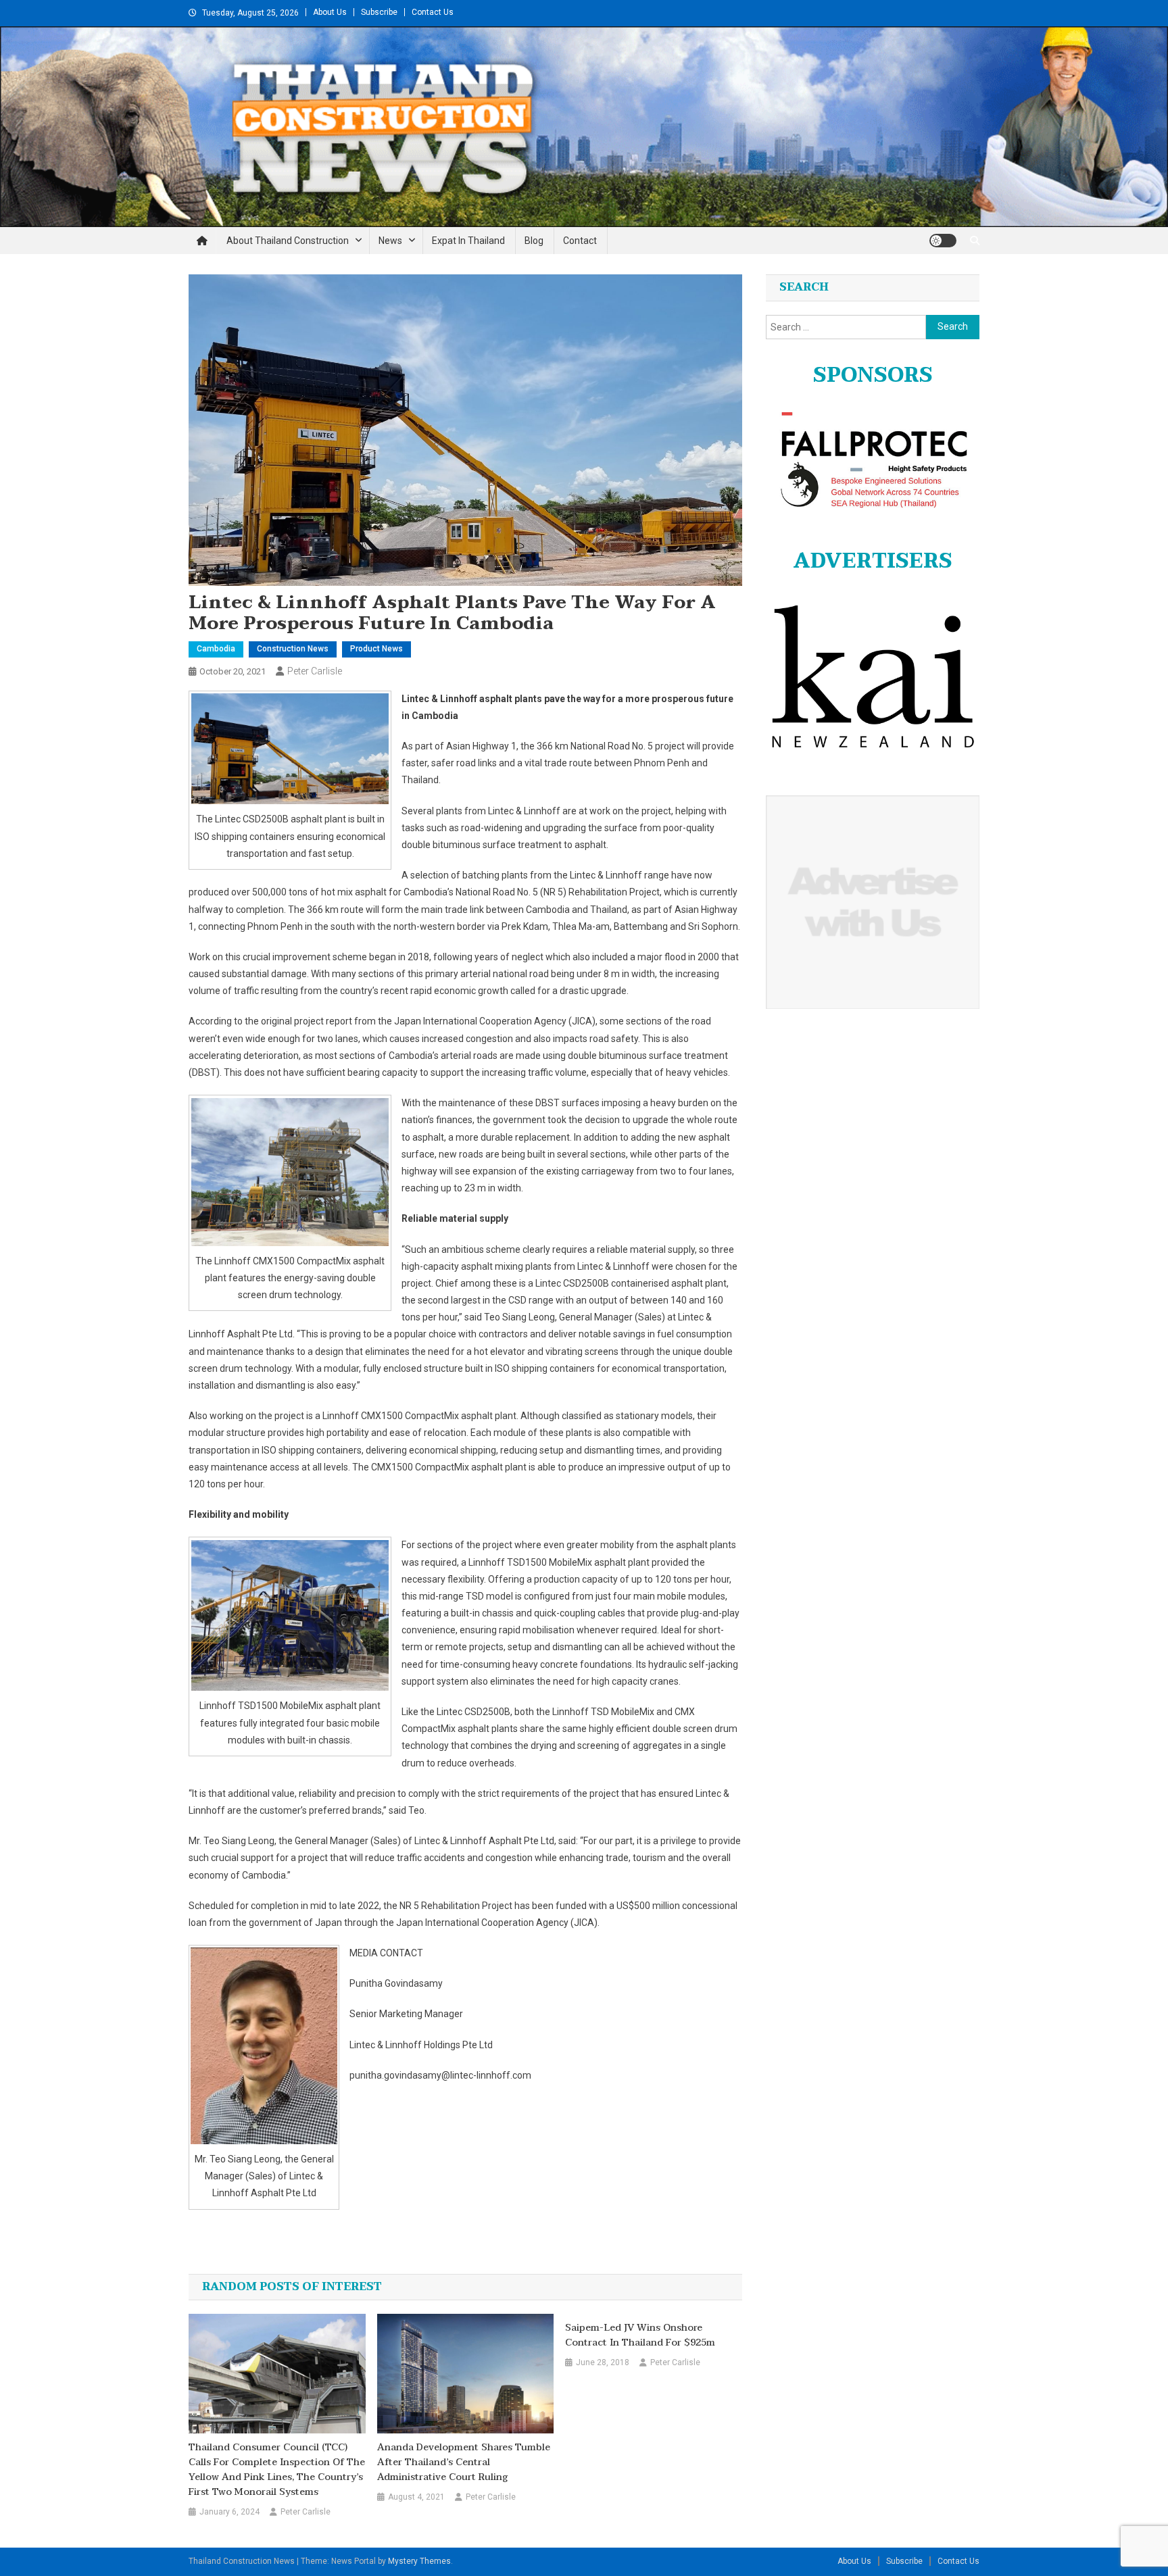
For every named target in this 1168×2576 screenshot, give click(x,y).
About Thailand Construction (288, 241)
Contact (580, 241)
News (390, 241)
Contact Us (433, 12)
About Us (330, 12)
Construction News (293, 649)
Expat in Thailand (468, 241)
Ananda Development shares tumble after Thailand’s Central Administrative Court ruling (464, 2462)
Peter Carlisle (315, 671)
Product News (376, 649)
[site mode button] (943, 241)
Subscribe (379, 12)
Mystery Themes (419, 2561)
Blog (534, 241)
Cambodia (216, 649)
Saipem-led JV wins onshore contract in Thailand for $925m (640, 2335)
